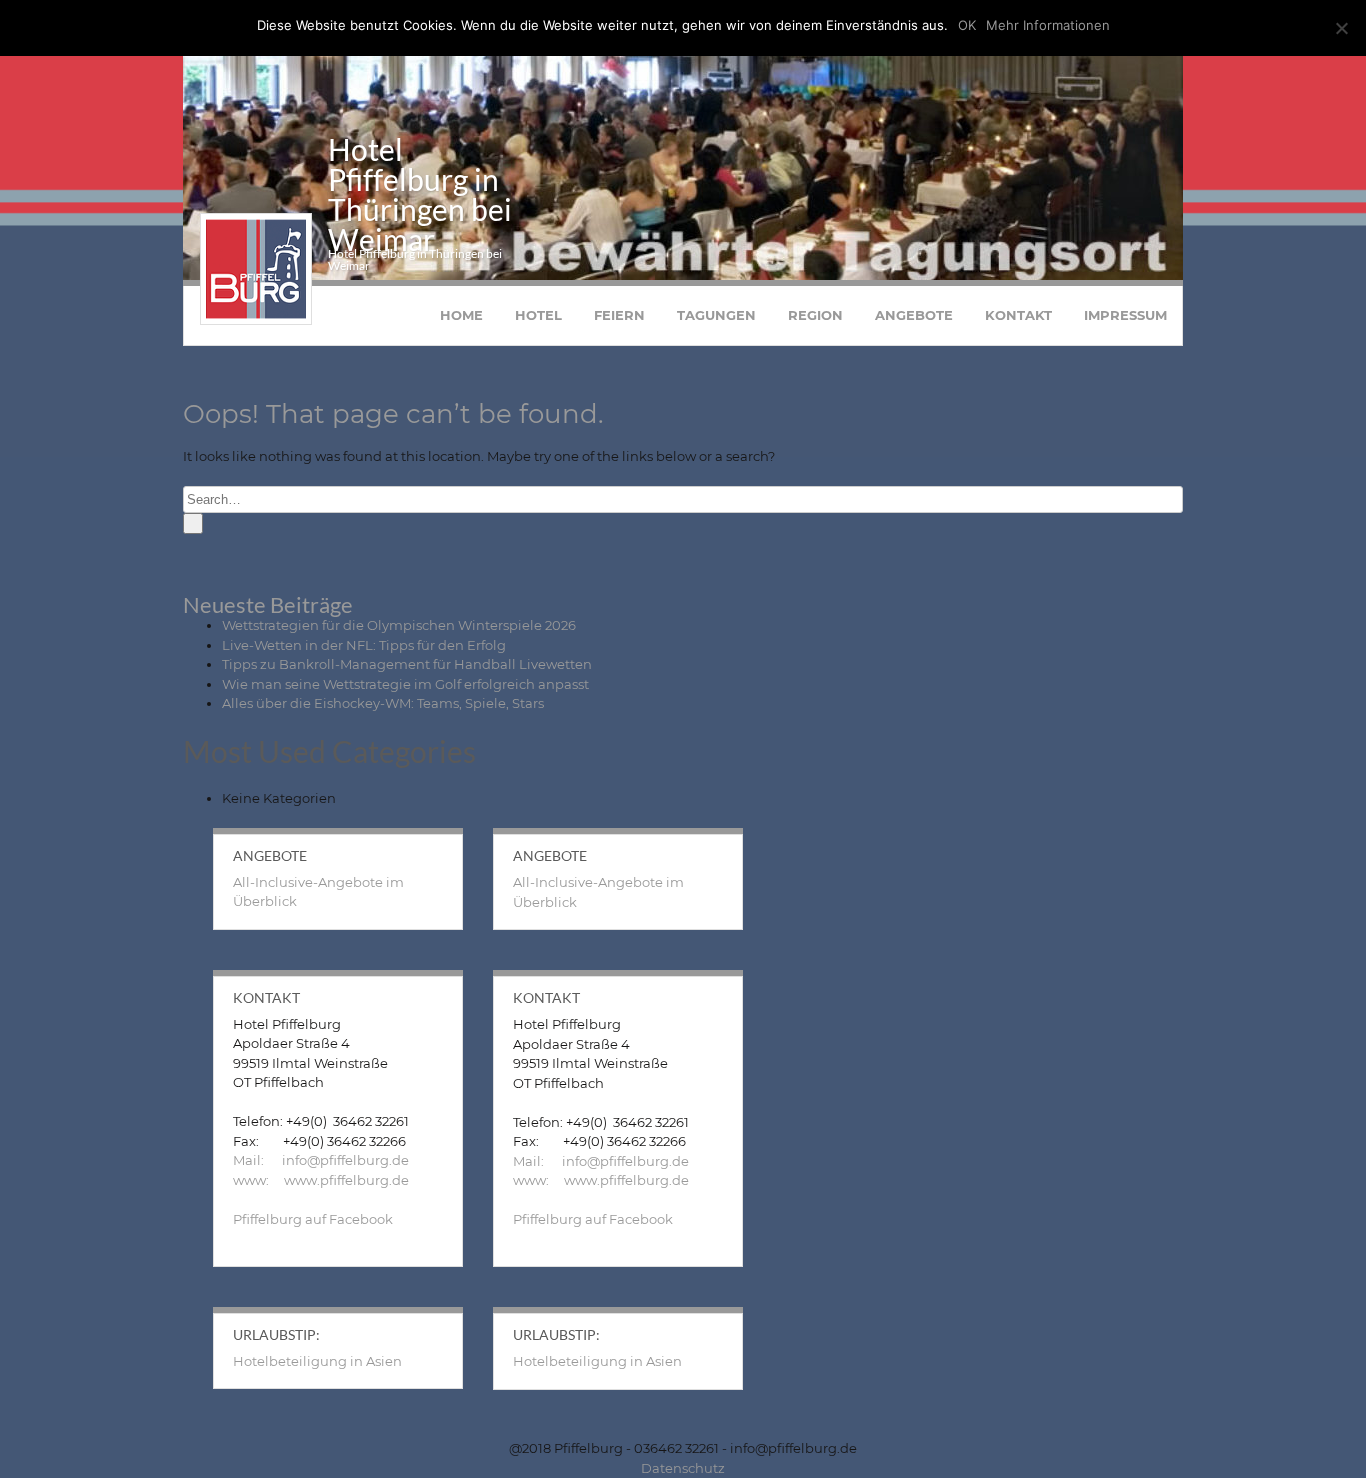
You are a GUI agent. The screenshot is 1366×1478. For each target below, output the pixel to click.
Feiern (619, 315)
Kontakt (1018, 315)
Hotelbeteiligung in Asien (317, 1361)
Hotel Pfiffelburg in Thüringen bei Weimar (420, 194)
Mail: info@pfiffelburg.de (321, 1160)
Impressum (1125, 315)
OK (967, 25)
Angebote (914, 315)
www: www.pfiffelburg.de (321, 1180)
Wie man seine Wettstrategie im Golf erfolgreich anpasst (405, 684)
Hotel (538, 315)
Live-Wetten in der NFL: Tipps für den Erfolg (364, 645)
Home (461, 315)
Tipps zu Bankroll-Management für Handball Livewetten (407, 664)
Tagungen (716, 315)
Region (815, 315)
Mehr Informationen (1048, 25)
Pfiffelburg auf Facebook (313, 1219)
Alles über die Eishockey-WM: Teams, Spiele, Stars (383, 703)
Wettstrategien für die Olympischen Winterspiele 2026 (399, 625)
